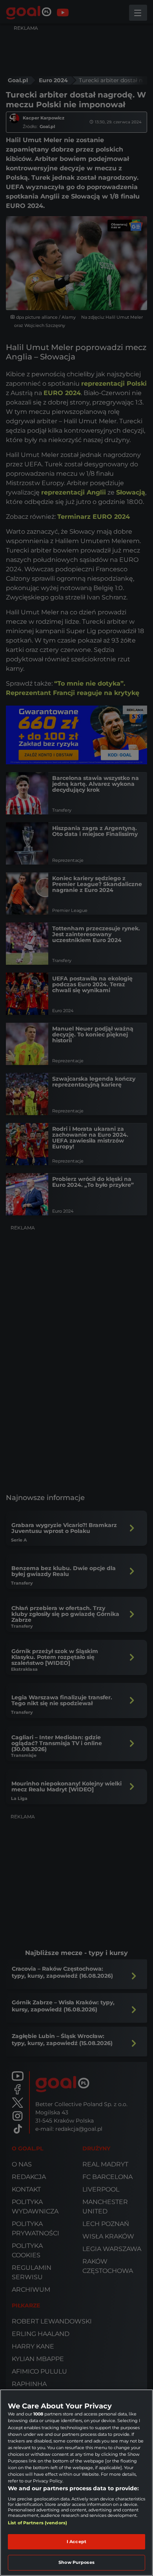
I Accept (76, 2542)
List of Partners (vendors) (37, 2523)
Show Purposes (76, 2562)
